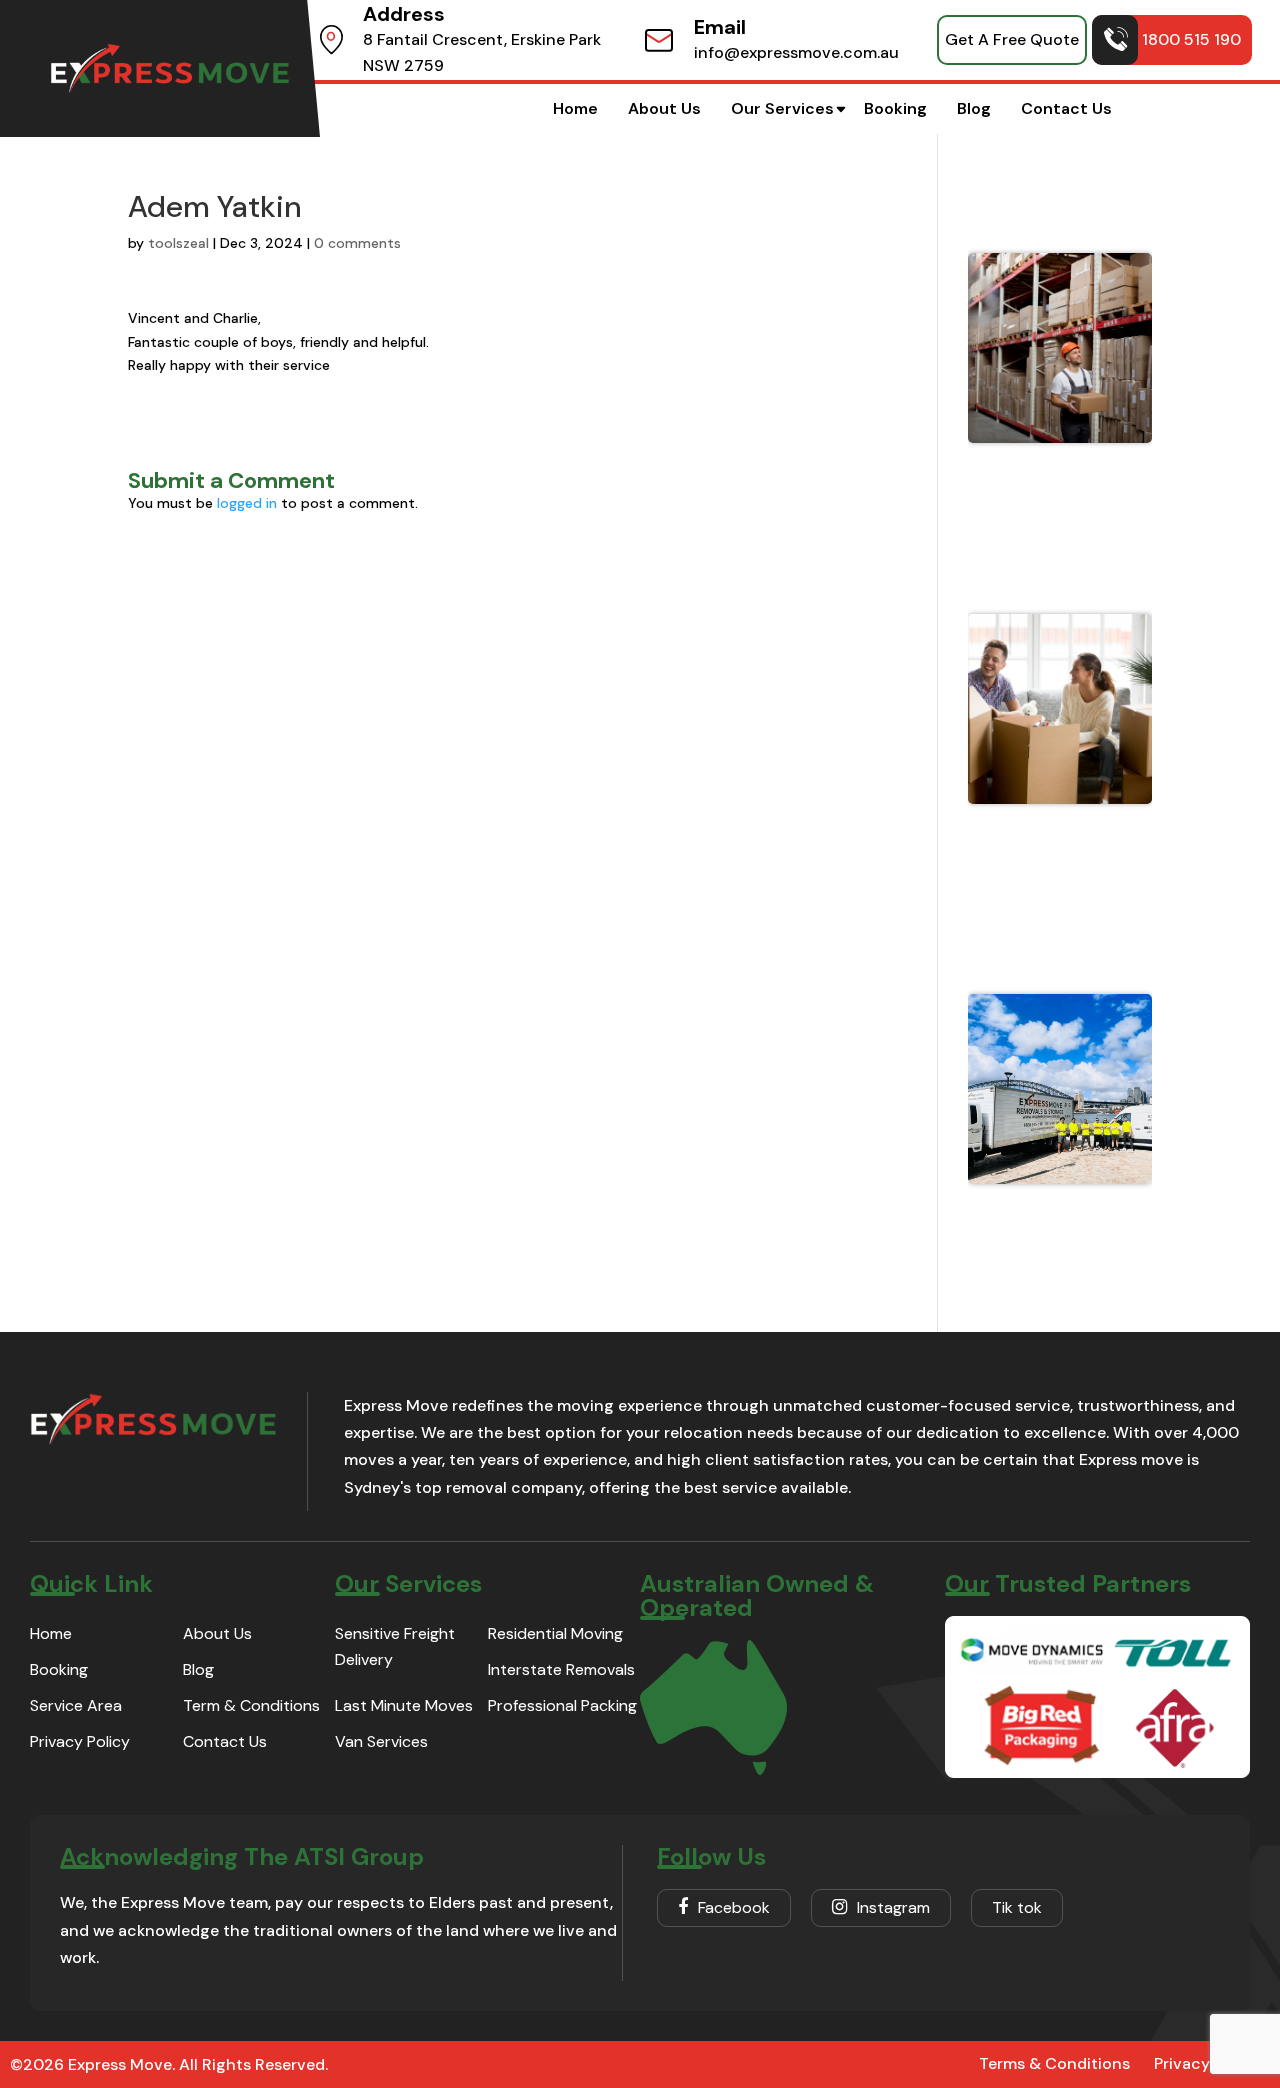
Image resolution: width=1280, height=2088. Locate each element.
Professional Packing (562, 1705)
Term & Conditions (251, 1705)
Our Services (782, 108)
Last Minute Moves (404, 1705)
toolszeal (178, 243)
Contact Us (1066, 108)
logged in (247, 503)
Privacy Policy (80, 1741)
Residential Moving (555, 1633)
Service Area (76, 1705)
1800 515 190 (1191, 39)
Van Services (381, 1741)
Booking (895, 108)
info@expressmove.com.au (796, 52)
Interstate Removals (561, 1669)
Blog (974, 108)
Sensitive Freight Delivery (395, 1646)
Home (575, 108)
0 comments (357, 243)
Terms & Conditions (1054, 2063)
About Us (664, 108)
